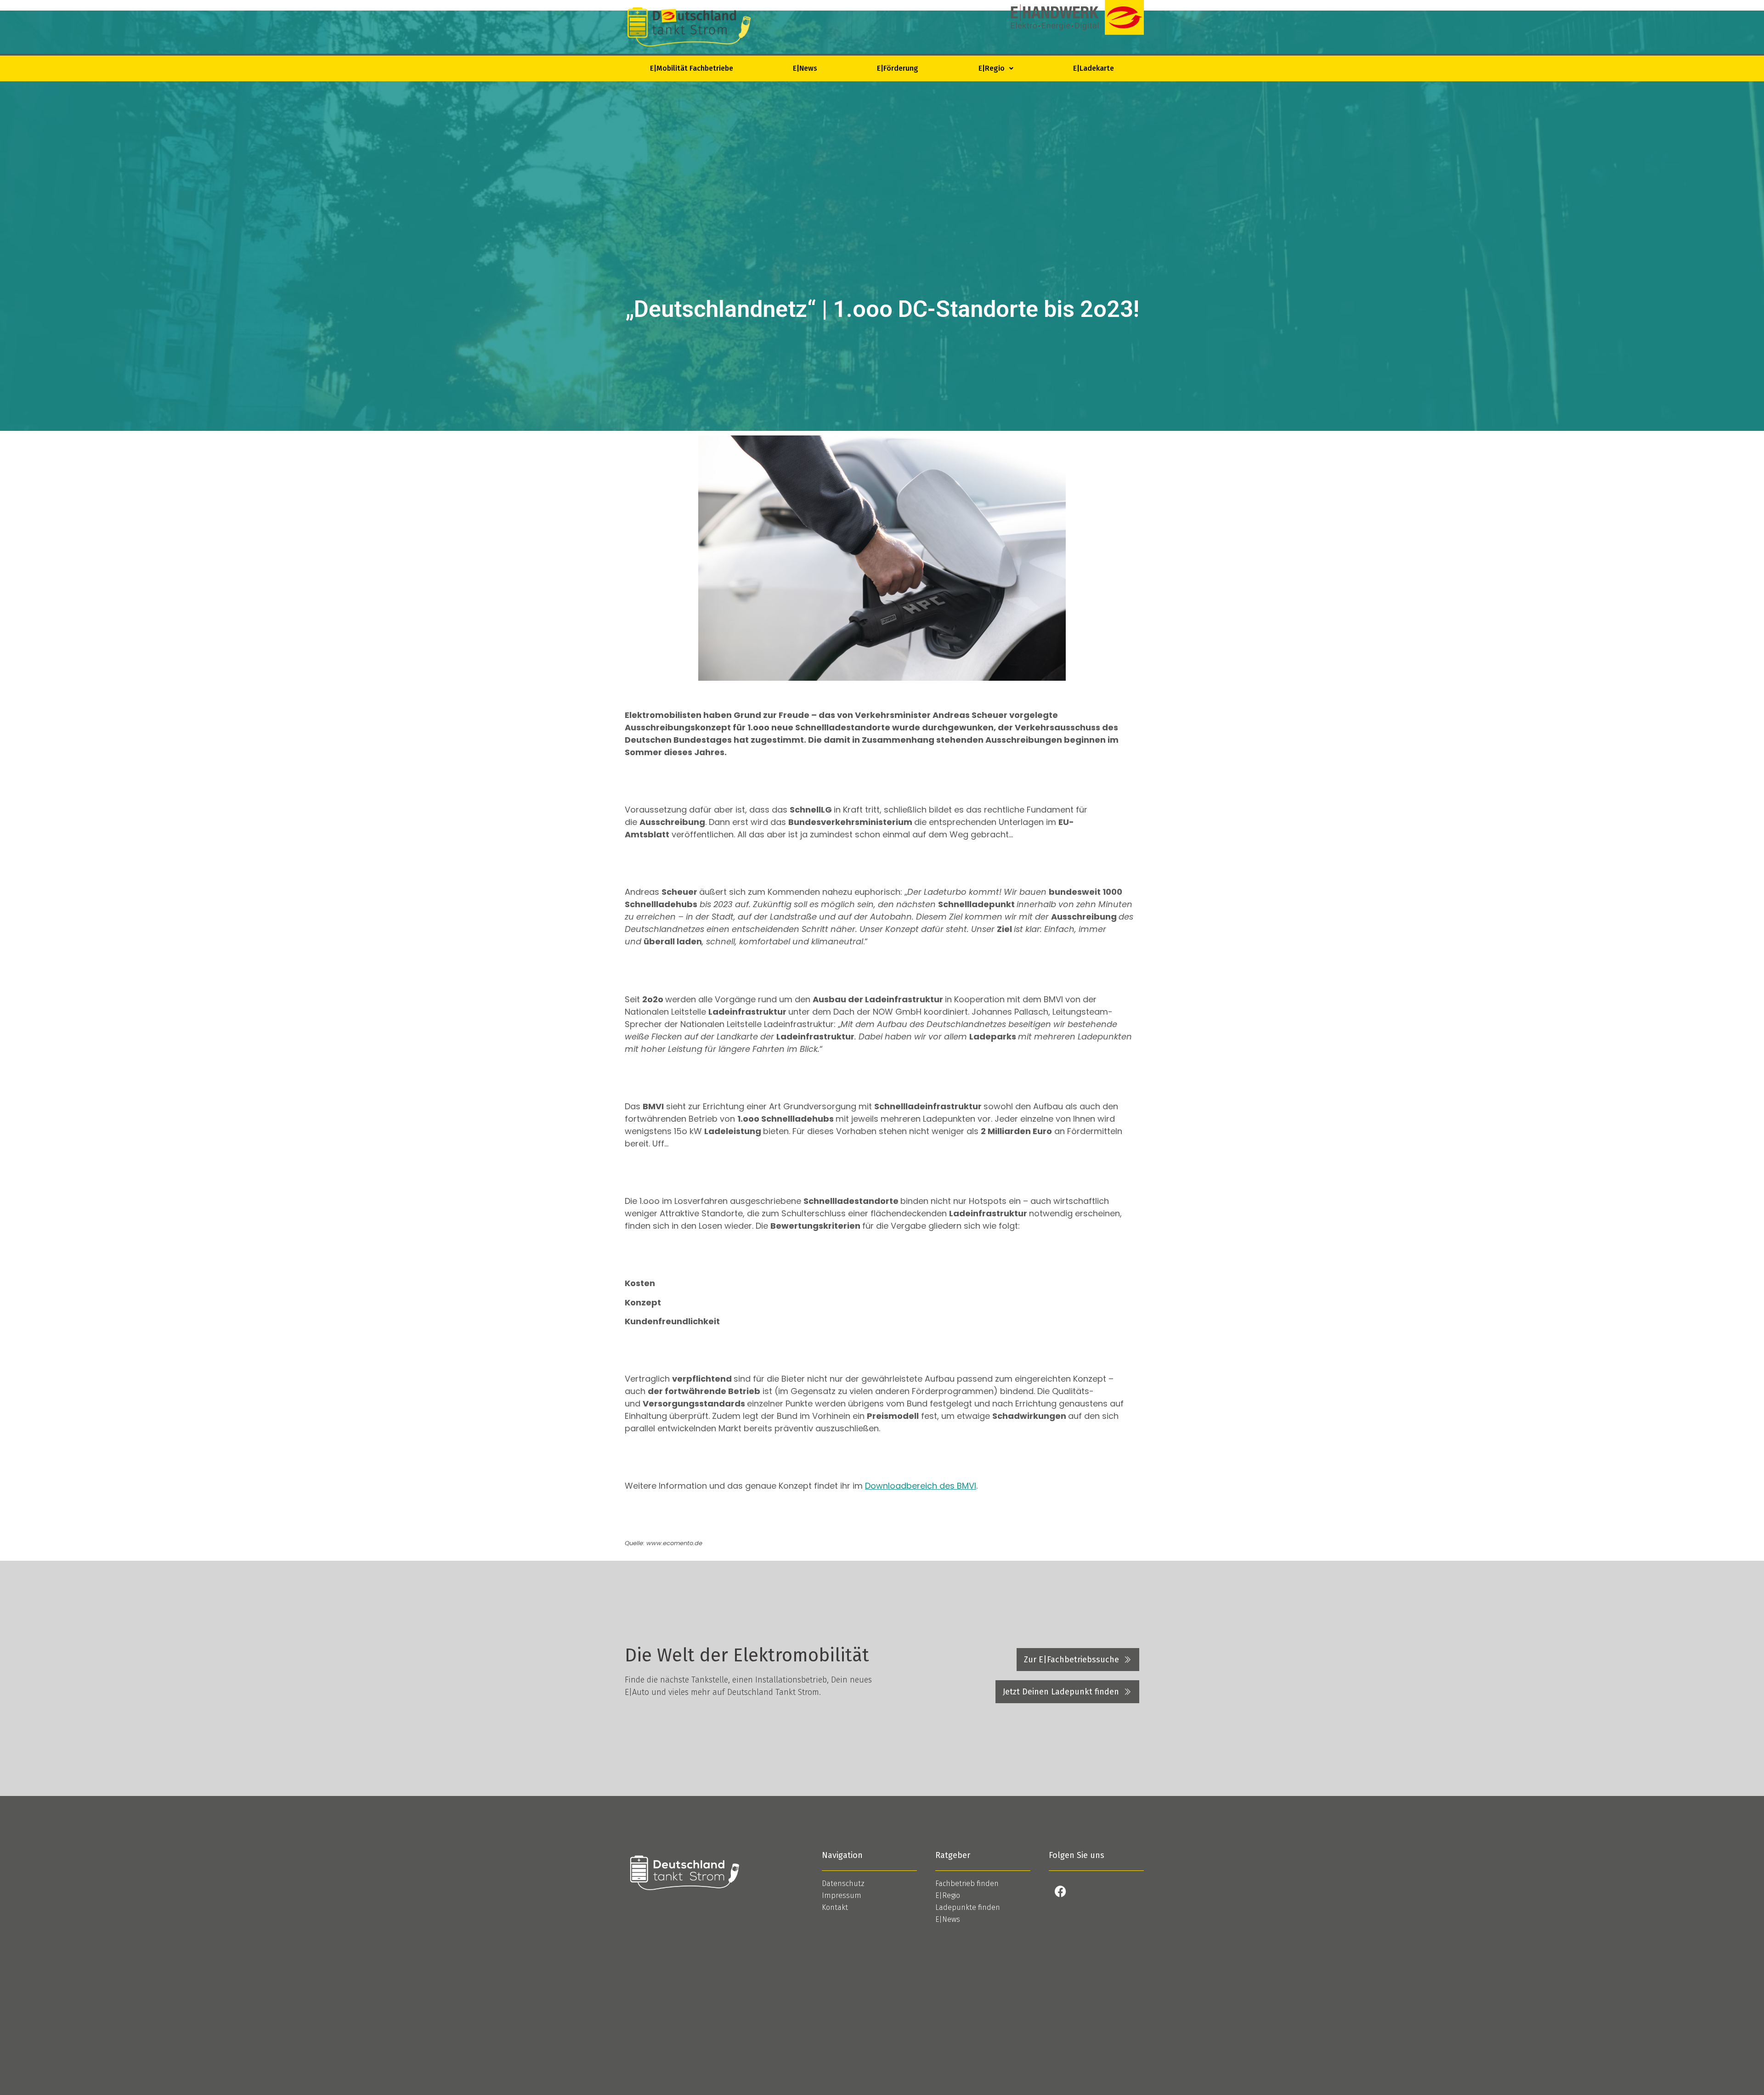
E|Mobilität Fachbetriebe (692, 68)
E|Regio (992, 68)
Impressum (842, 1895)
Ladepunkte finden (968, 1907)
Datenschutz (843, 1883)
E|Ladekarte (1094, 68)
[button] (996, 68)
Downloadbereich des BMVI (921, 1486)
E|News (805, 68)
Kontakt (835, 1907)
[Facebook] (1060, 1892)
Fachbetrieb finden (967, 1883)
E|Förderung (898, 68)
